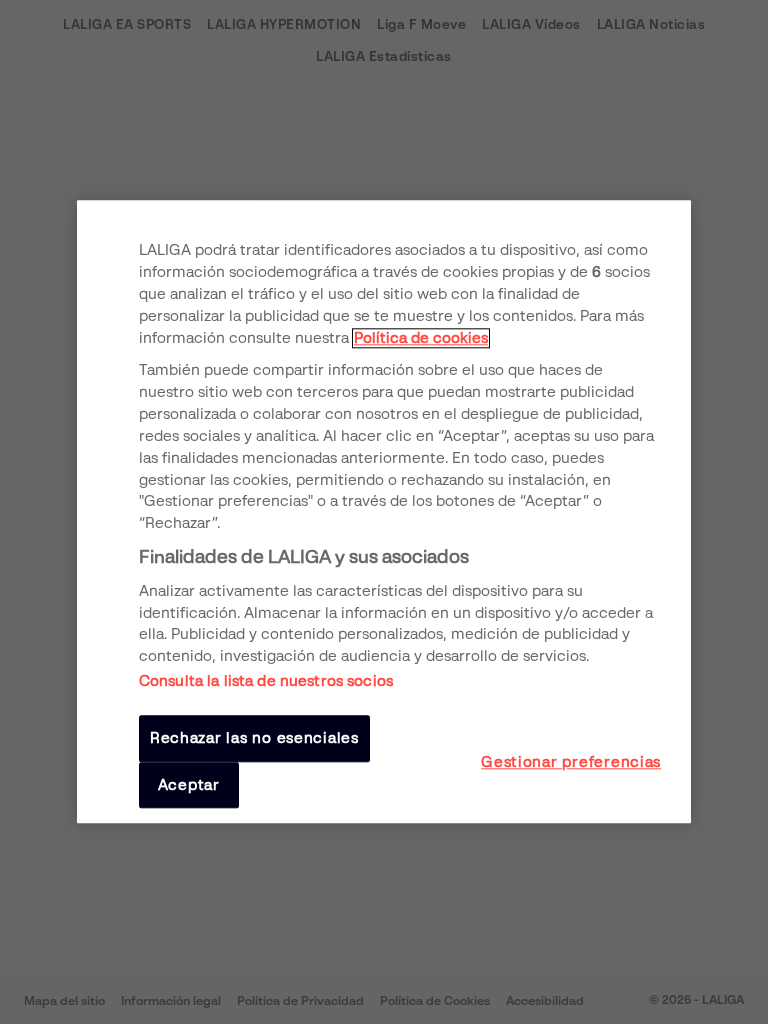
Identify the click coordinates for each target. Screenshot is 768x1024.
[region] (384, 511)
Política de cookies (421, 338)
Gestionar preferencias (571, 762)
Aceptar (189, 785)
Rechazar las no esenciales (254, 739)
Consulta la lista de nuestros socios (266, 682)
